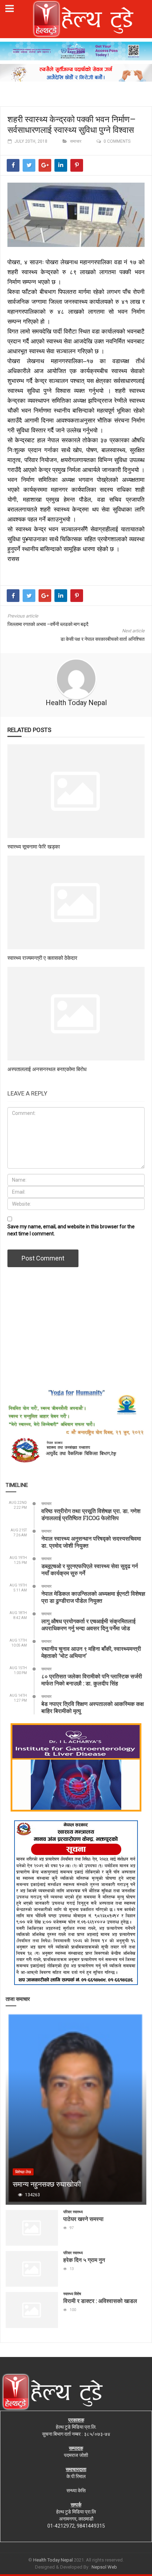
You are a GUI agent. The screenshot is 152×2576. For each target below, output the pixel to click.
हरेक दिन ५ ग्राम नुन (84, 2260)
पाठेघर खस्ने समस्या (83, 2219)
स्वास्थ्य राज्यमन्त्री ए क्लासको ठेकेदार (42, 958)
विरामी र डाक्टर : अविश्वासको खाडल (100, 2301)
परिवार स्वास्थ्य (73, 2212)
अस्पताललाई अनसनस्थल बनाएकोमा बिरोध (47, 1069)
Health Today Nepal (76, 703)
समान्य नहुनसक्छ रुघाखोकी (47, 2184)
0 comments (117, 141)
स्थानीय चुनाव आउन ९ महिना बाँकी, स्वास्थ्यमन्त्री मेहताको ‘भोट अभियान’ (91, 1652)
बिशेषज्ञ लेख (23, 2172)
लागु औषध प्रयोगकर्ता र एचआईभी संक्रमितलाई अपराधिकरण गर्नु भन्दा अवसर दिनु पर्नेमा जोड (88, 1624)
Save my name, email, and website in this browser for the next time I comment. (71, 1230)
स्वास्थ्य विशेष (72, 2294)
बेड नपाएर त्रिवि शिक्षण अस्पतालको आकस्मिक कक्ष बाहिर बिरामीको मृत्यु (93, 1707)
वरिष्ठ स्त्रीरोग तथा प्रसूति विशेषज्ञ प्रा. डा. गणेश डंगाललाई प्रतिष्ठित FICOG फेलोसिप (91, 1514)
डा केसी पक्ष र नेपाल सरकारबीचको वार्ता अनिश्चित (103, 639)
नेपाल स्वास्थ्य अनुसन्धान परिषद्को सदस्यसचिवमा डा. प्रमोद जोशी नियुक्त (91, 1542)
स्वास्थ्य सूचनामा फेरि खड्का (34, 846)
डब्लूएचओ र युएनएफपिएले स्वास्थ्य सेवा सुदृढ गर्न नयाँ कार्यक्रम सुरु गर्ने (90, 1569)
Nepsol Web (104, 2567)
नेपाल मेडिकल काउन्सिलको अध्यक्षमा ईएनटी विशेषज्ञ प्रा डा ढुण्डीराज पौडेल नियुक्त (93, 1597)
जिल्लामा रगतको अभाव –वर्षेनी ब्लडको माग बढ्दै (48, 624)
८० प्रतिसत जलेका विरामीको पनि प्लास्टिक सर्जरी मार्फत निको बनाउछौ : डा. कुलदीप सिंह (92, 1680)
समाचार (76, 141)
